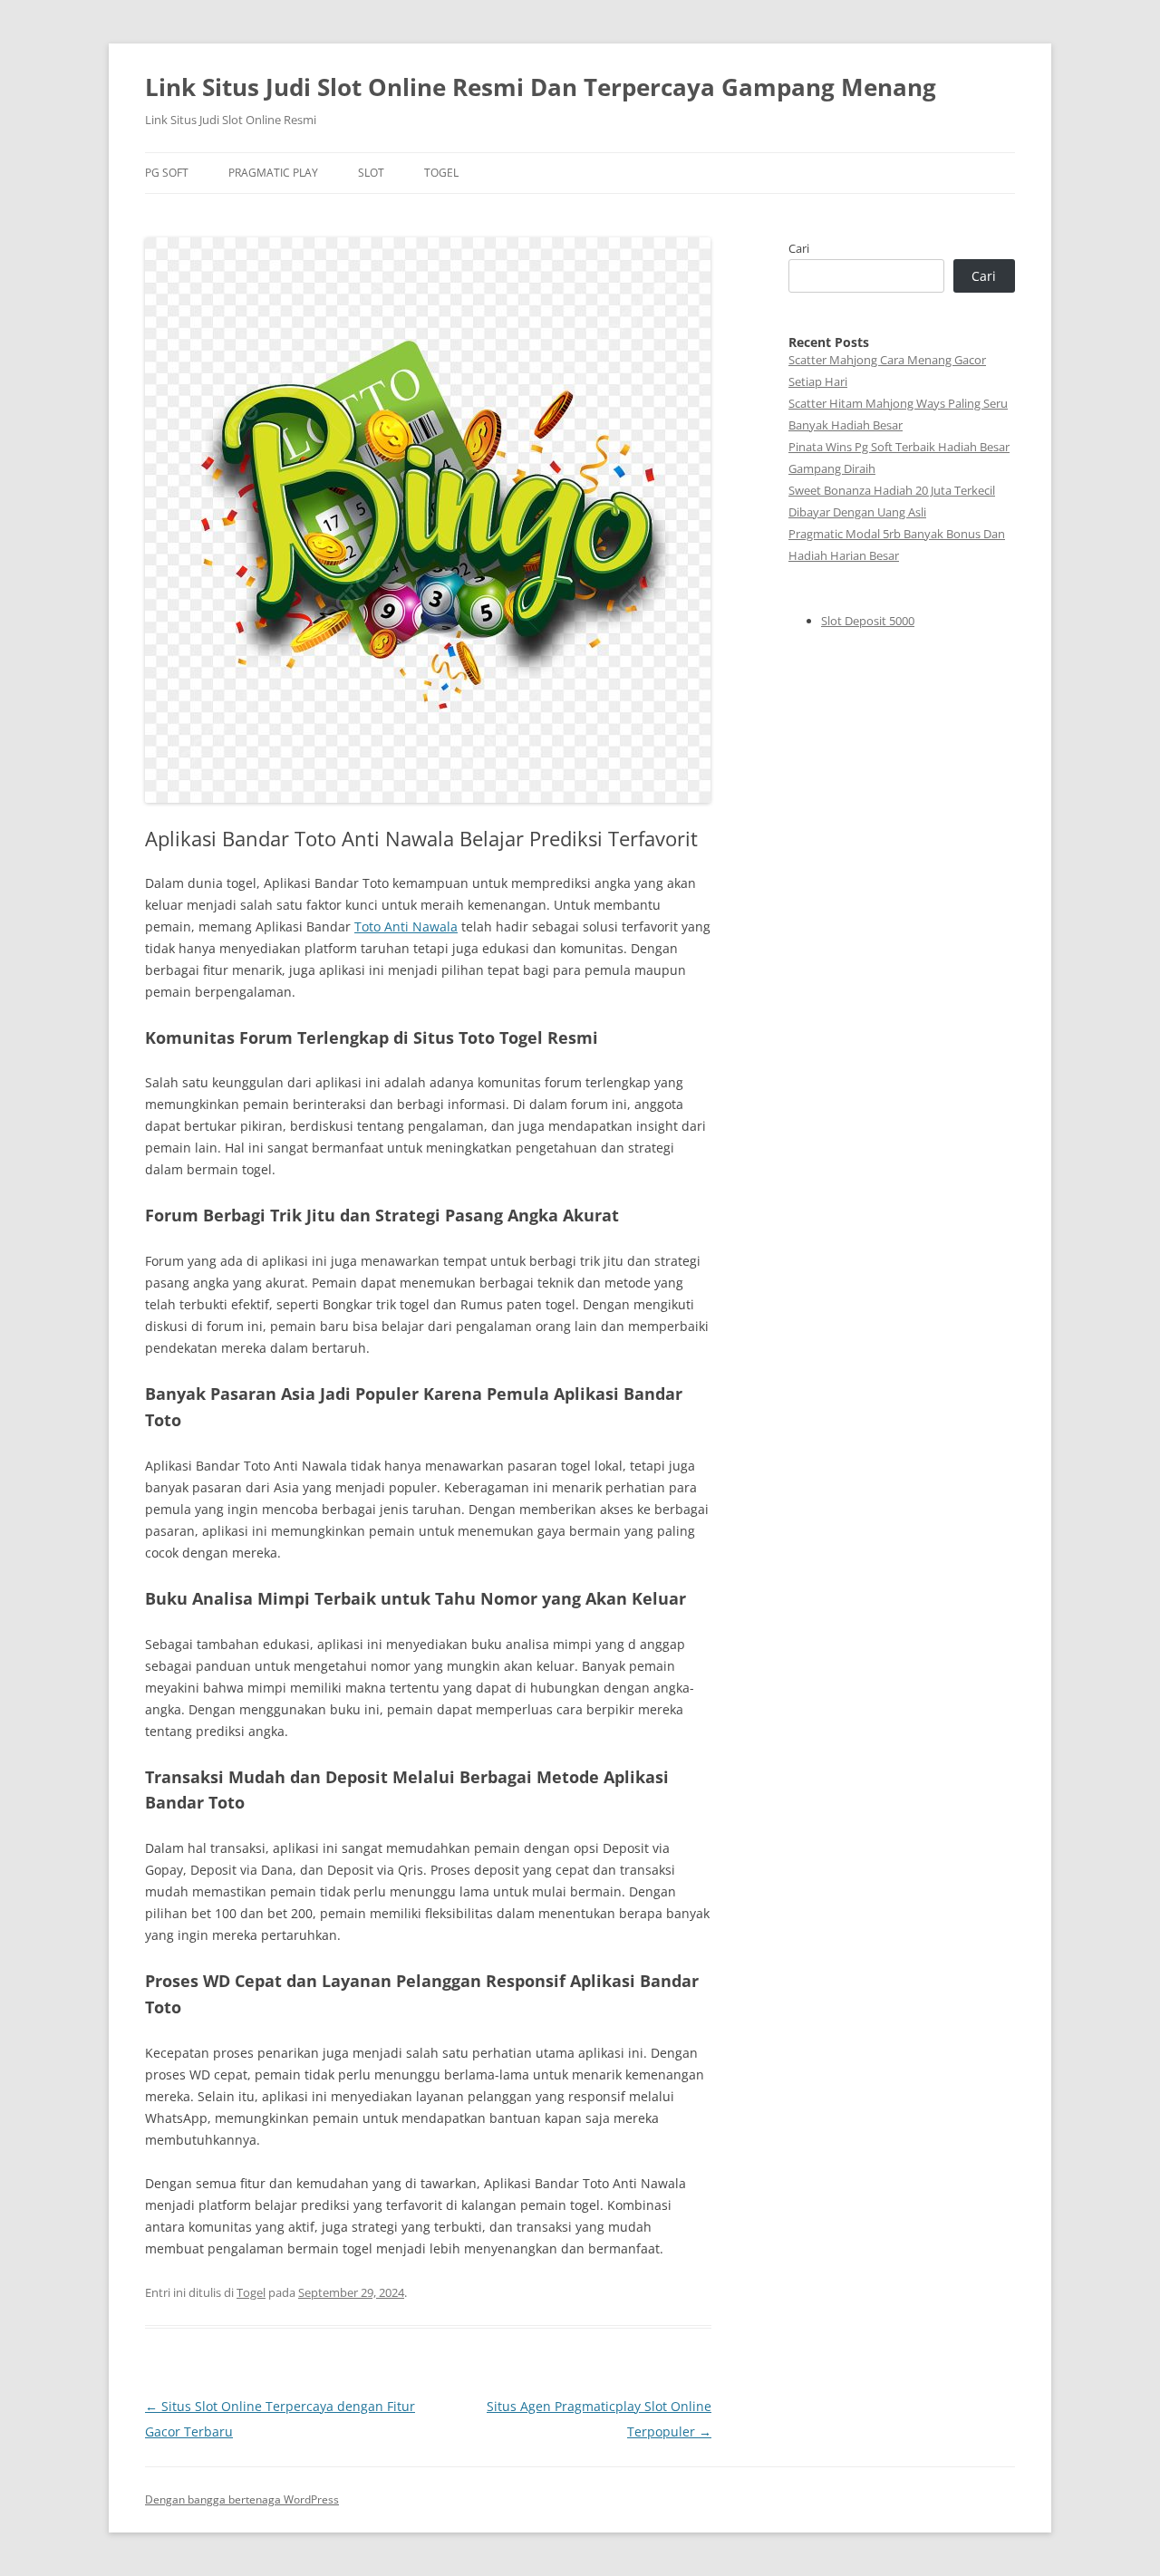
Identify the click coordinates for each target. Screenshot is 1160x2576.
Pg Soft (167, 173)
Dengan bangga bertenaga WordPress (242, 2499)
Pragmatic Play (273, 173)
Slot (371, 173)
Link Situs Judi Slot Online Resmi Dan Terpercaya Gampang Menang (541, 87)
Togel (441, 173)
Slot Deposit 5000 (868, 621)
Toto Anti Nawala (406, 926)
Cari (799, 248)
